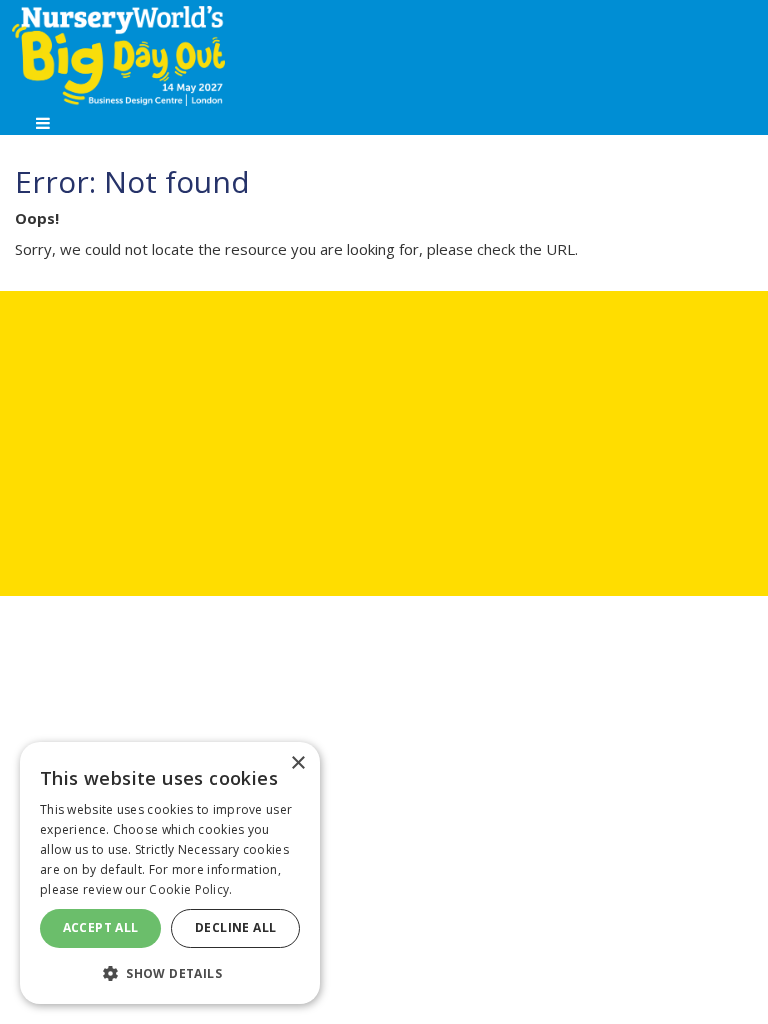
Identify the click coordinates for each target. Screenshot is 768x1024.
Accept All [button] (101, 927)
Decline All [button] (235, 927)
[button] (170, 972)
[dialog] (170, 873)
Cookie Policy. (190, 889)
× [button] (297, 763)
